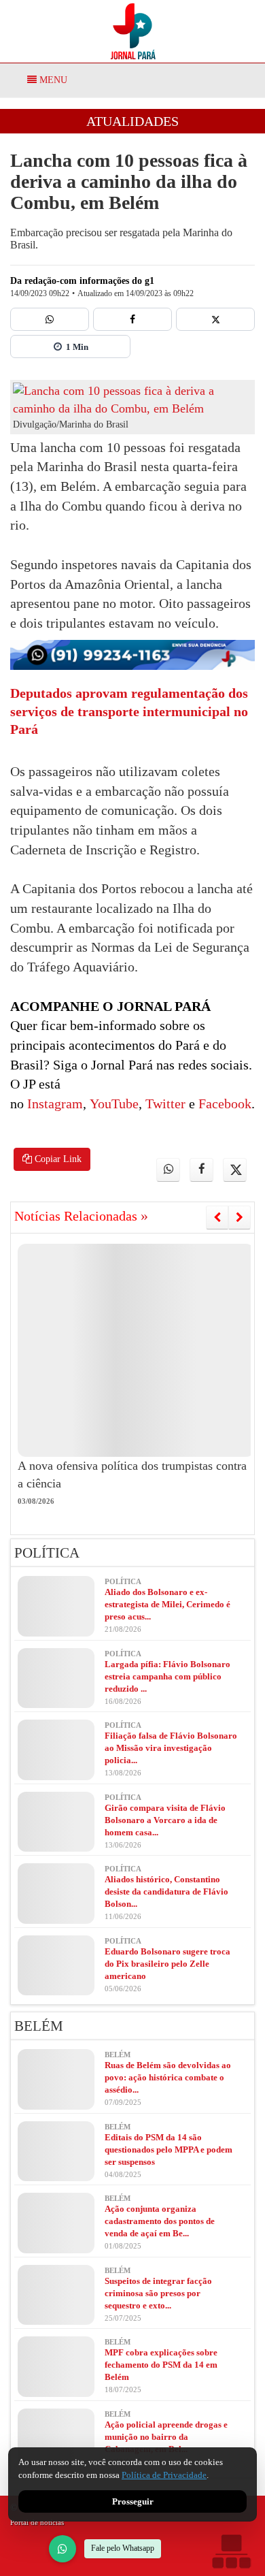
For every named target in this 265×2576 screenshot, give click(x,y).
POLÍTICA (47, 1553)
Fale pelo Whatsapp (123, 2548)
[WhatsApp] (63, 2549)
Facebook (223, 1104)
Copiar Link (57, 1159)
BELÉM (39, 2026)
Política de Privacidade (164, 2475)
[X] (215, 319)
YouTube (112, 1104)
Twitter (164, 1104)
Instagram (53, 1104)
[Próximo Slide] (240, 1217)
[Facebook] (132, 319)
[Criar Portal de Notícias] (231, 2551)
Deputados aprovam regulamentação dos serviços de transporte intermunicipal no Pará (129, 711)
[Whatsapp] (50, 319)
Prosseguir (133, 2501)
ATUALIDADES (132, 121)
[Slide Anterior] (217, 1217)
